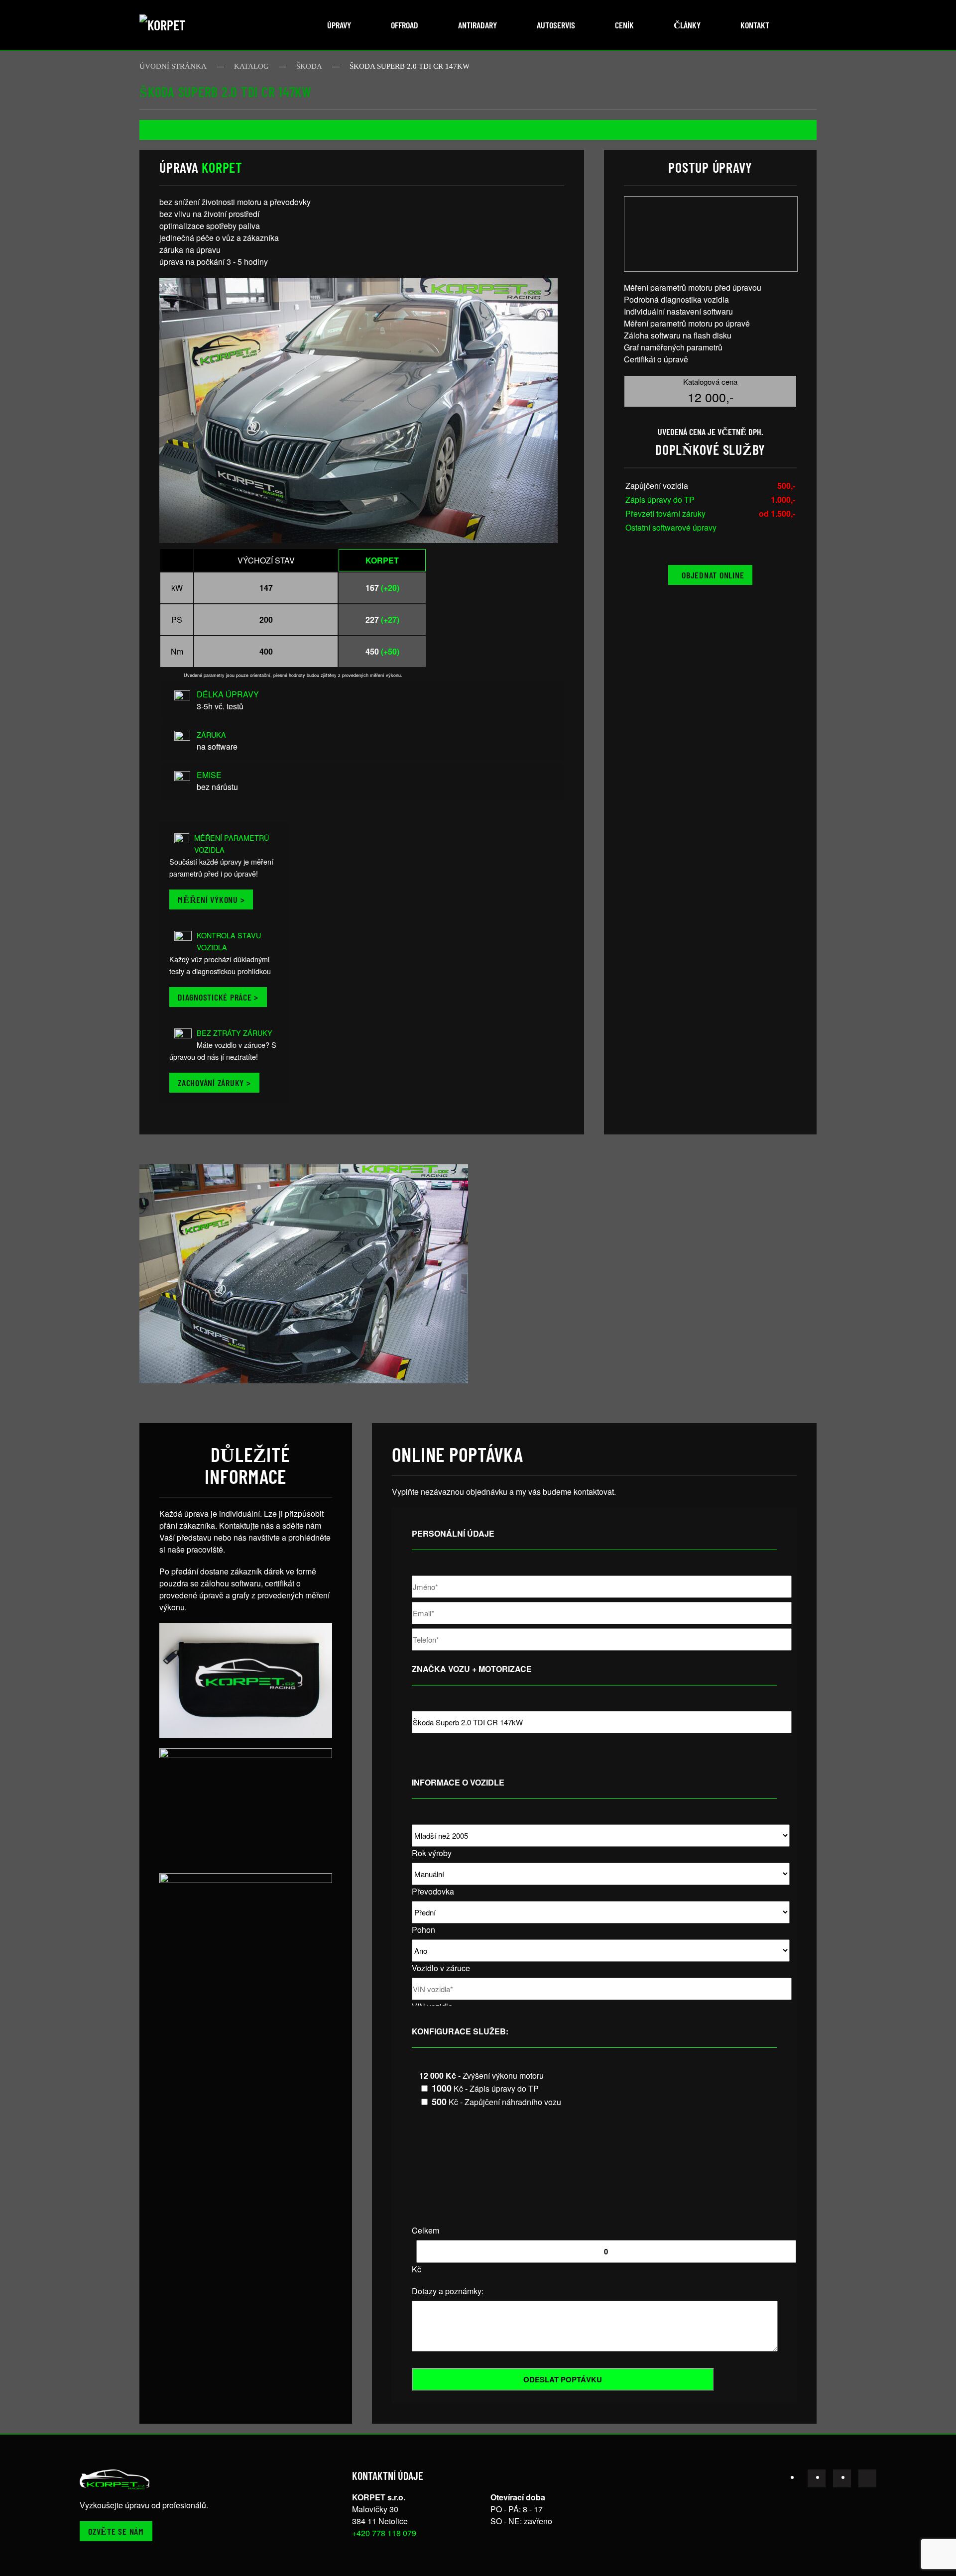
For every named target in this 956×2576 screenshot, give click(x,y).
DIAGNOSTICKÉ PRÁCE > (218, 997)
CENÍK (624, 25)
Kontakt (755, 25)
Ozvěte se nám (116, 2531)
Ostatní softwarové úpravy (671, 527)
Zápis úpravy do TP (660, 500)
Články (687, 25)
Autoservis (556, 25)
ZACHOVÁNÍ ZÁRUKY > (214, 1083)
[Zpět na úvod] (177, 25)
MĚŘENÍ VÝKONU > (211, 899)
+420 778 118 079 (384, 2533)
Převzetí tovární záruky (665, 513)
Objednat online (713, 575)
